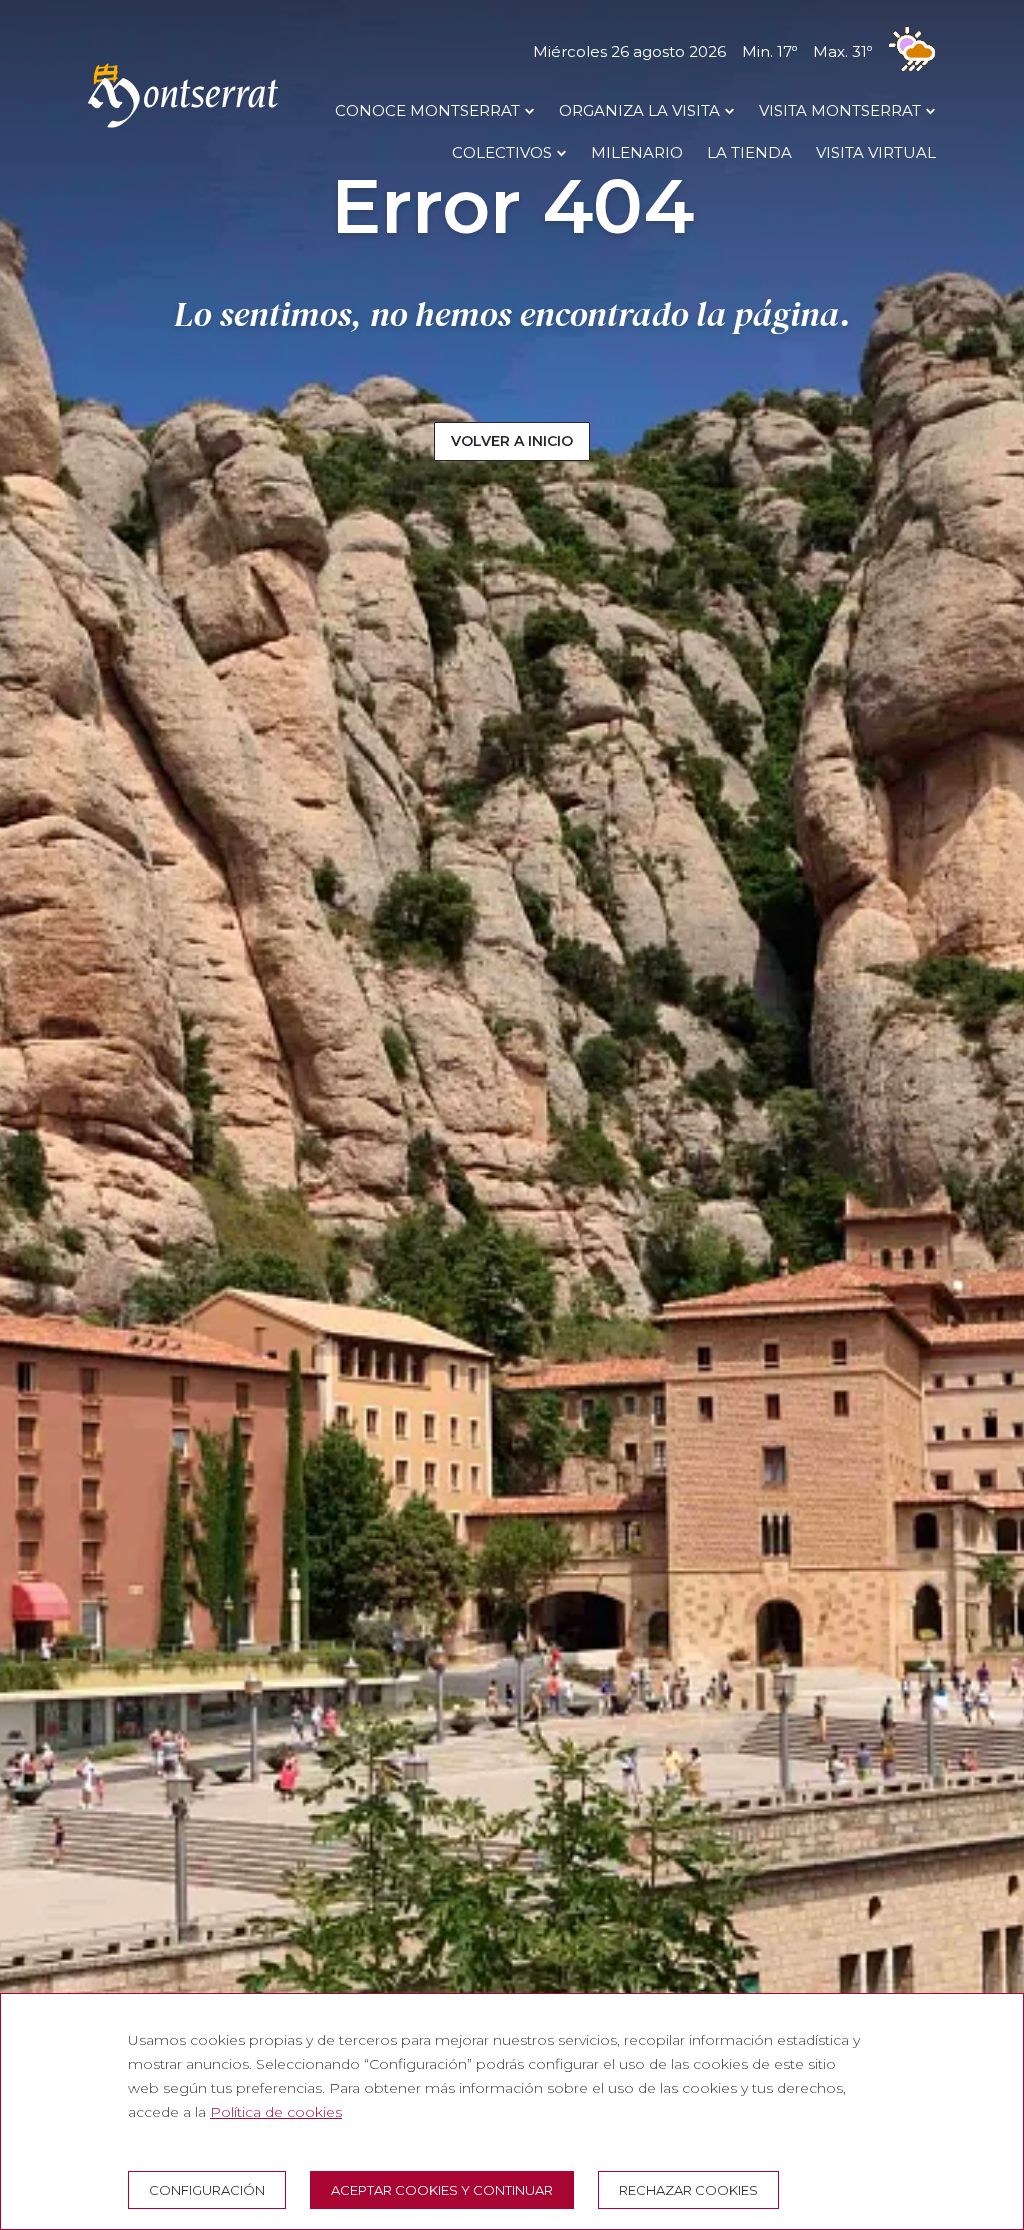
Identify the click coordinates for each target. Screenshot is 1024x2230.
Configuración (207, 2190)
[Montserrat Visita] (183, 127)
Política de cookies (276, 2112)
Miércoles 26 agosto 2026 (702, 51)
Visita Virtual (876, 152)
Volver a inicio (512, 441)
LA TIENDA (749, 152)
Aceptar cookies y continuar (442, 2190)
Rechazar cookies (688, 2190)
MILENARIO (637, 152)
